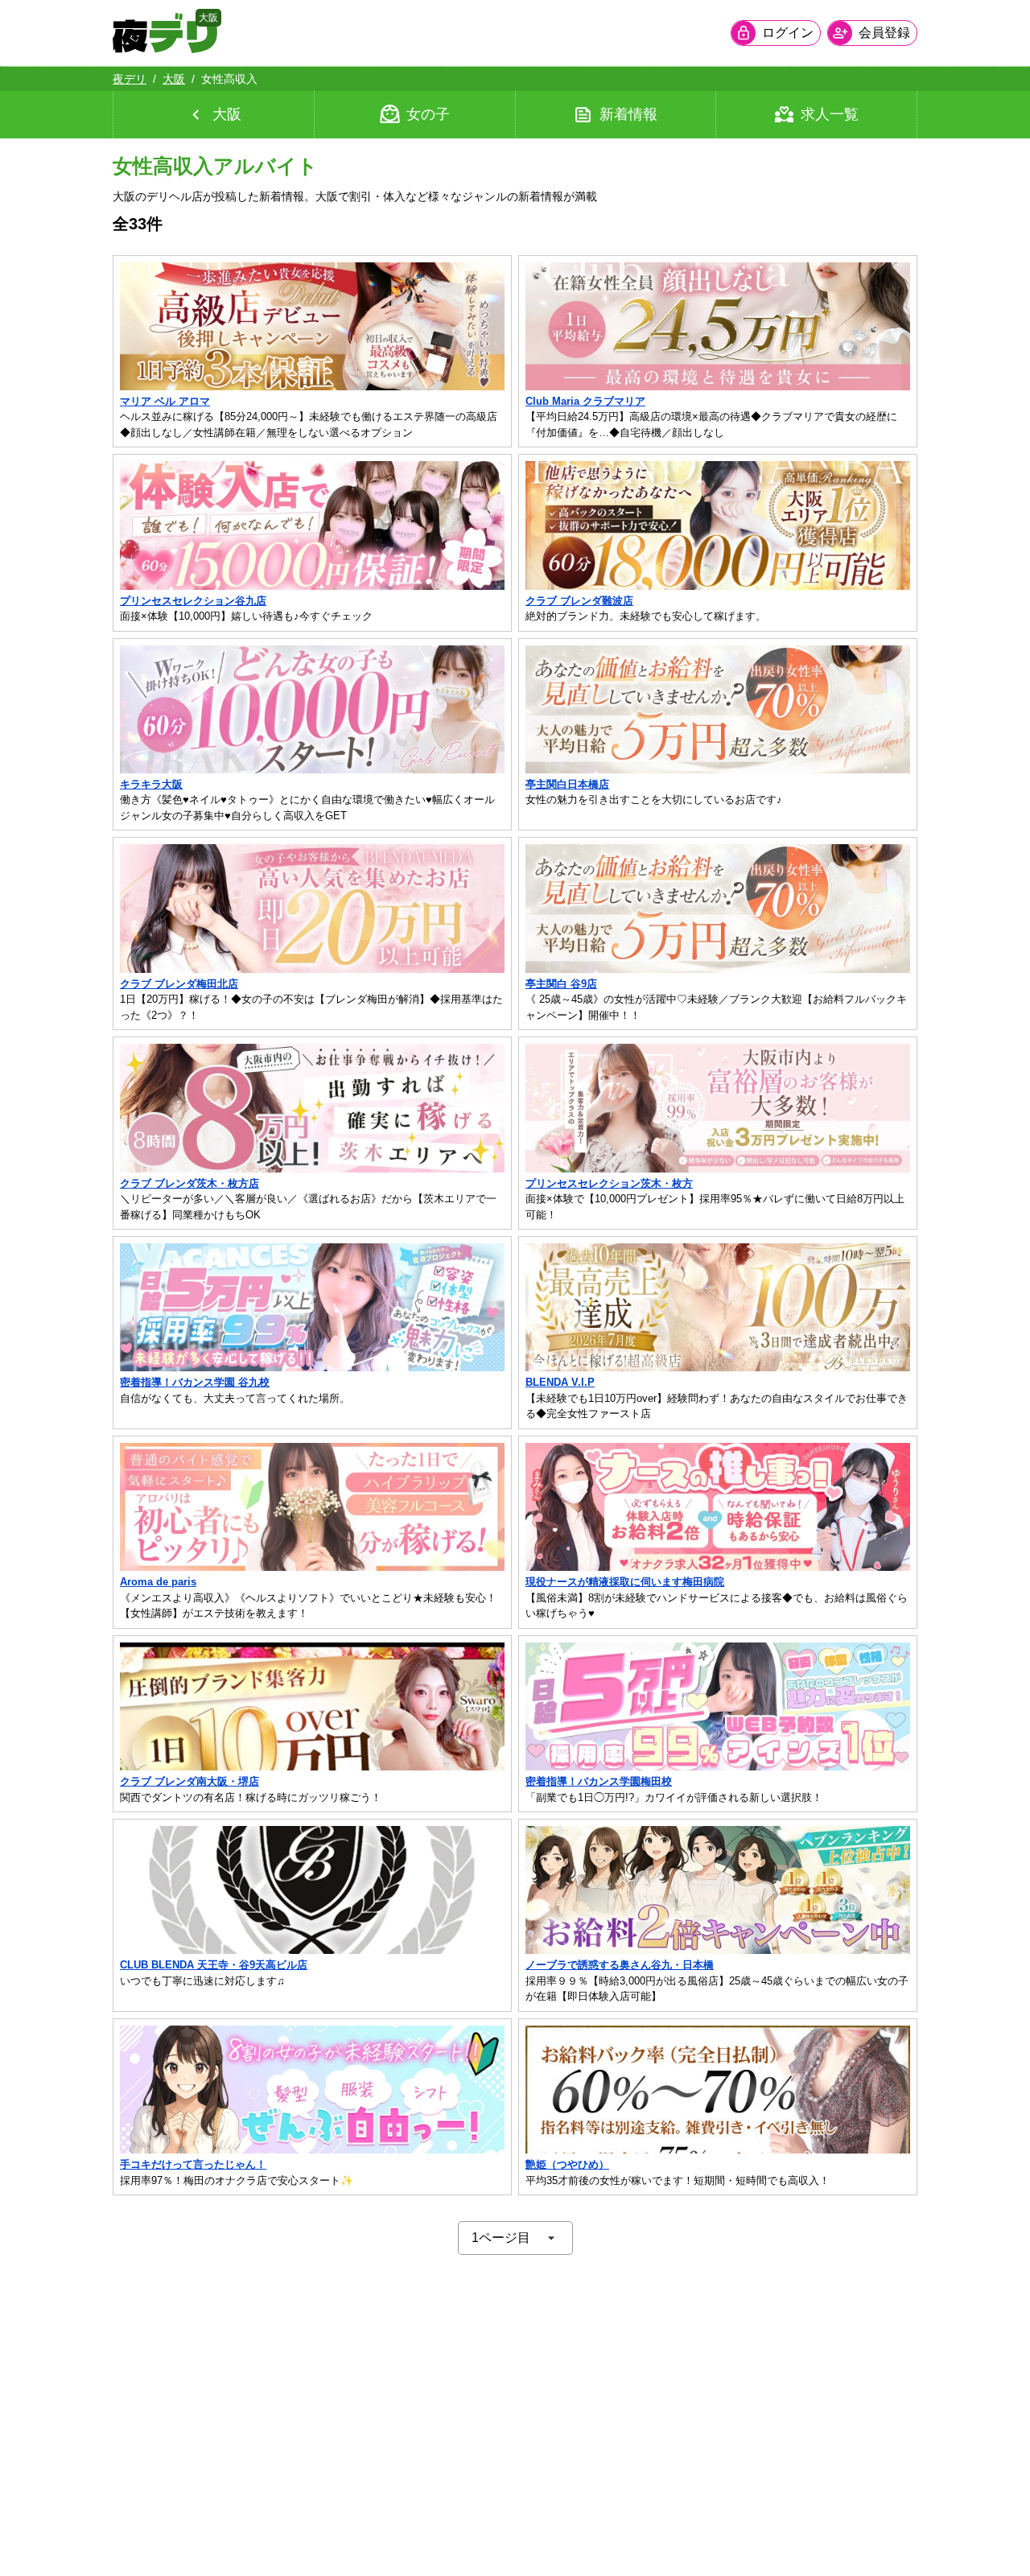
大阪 (174, 79)
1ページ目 (501, 2238)
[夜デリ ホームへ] (165, 33)
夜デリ (130, 79)
